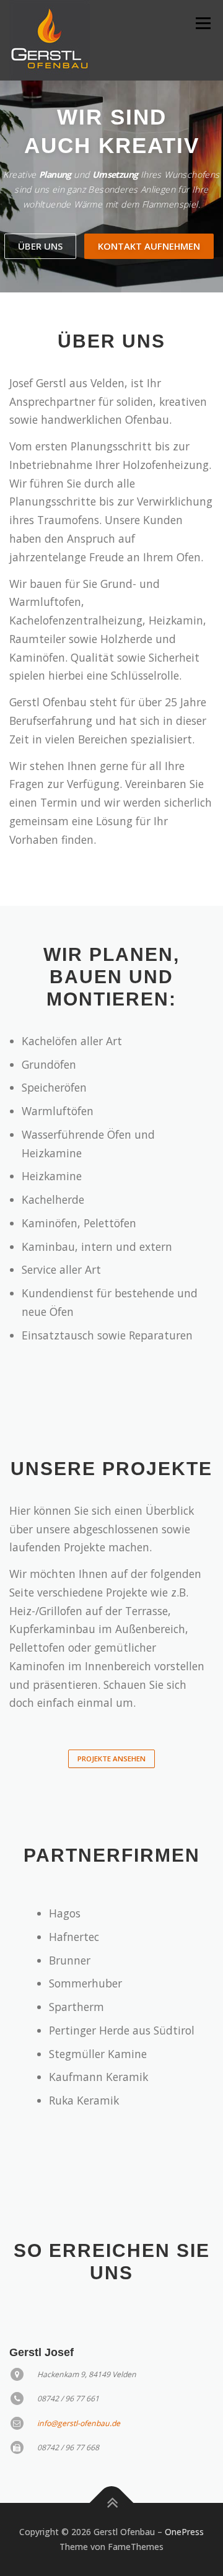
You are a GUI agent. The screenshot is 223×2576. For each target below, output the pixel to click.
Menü (202, 23)
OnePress (184, 2532)
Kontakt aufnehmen (149, 246)
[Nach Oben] (112, 2503)
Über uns (40, 246)
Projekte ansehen (111, 1759)
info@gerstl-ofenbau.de (79, 2423)
